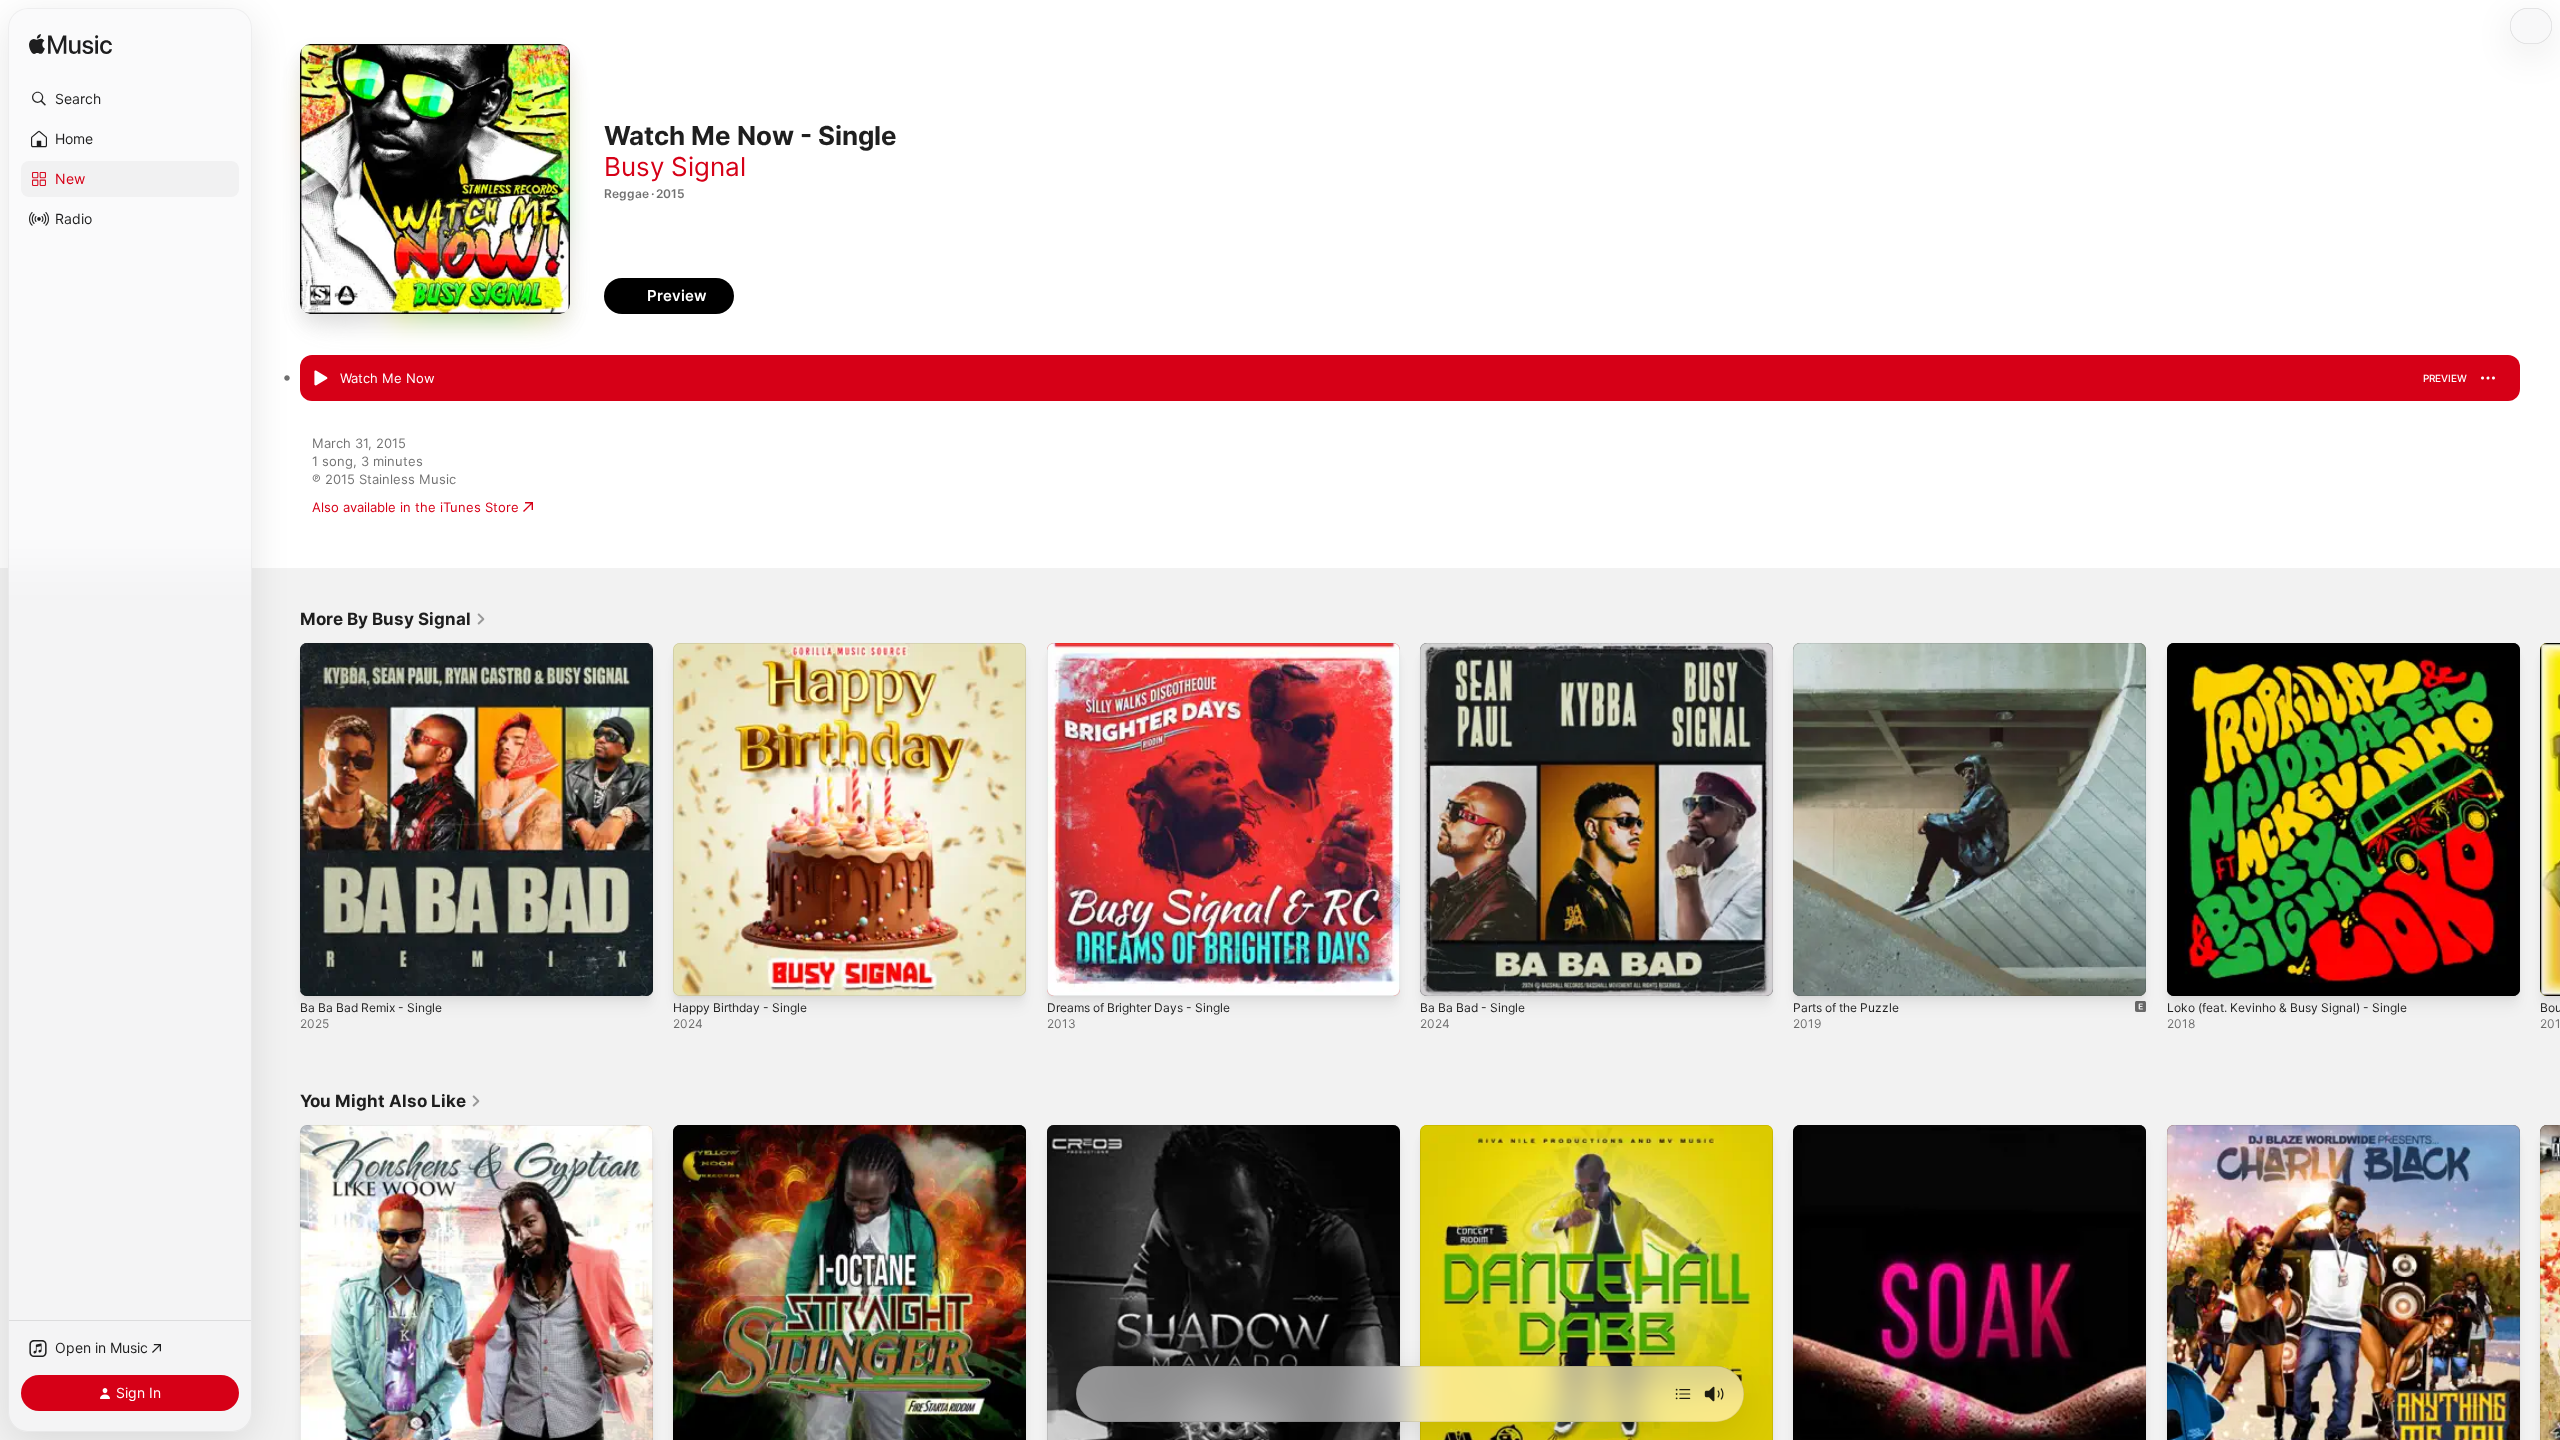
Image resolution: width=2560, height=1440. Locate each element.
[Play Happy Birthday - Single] (698, 971)
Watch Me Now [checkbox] (387, 378)
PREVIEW (2445, 378)
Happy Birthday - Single (746, 651)
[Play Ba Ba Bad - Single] (1445, 971)
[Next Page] (2540, 820)
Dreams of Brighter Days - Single (1149, 651)
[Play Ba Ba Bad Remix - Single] (325, 971)
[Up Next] (1683, 1394)
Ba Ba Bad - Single (1476, 651)
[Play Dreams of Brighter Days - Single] (1072, 971)
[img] (70, 45)
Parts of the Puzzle (1852, 651)
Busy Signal (675, 166)
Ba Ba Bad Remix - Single (377, 651)
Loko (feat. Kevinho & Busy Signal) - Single (2299, 651)
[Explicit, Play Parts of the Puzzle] (1818, 971)
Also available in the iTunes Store (415, 507)
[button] (130, 99)
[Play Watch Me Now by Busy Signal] (320, 379)
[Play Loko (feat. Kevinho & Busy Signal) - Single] (2192, 971)
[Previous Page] (280, 820)
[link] (393, 619)
